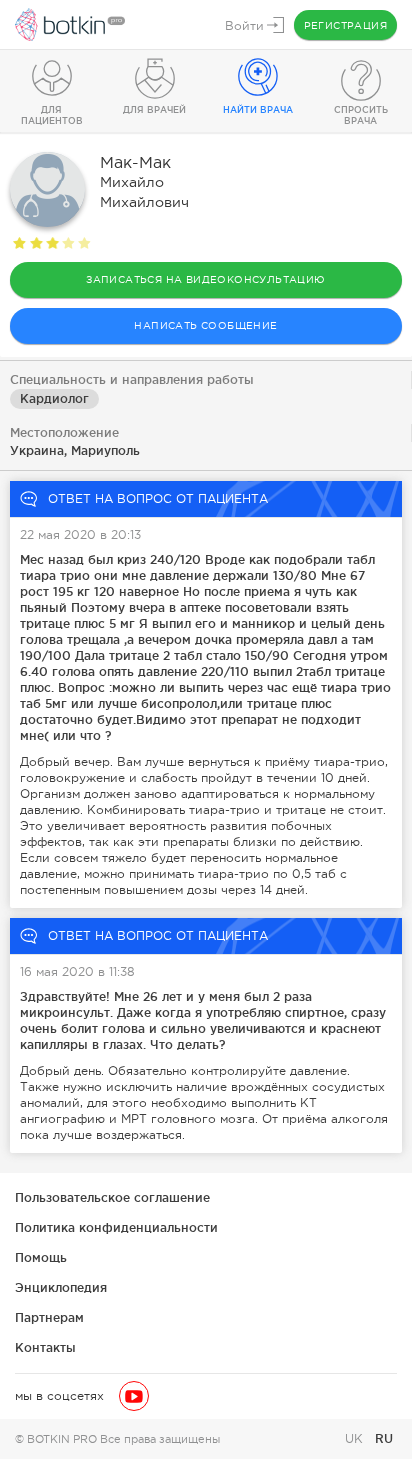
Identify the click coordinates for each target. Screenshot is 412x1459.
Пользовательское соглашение (112, 1197)
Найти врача (258, 110)
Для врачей (154, 110)
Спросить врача (361, 115)
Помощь (41, 1257)
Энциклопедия (61, 1287)
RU (384, 1438)
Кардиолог (54, 398)
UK (356, 1439)
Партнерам (49, 1317)
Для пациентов (52, 115)
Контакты (45, 1347)
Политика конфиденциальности (116, 1227)
